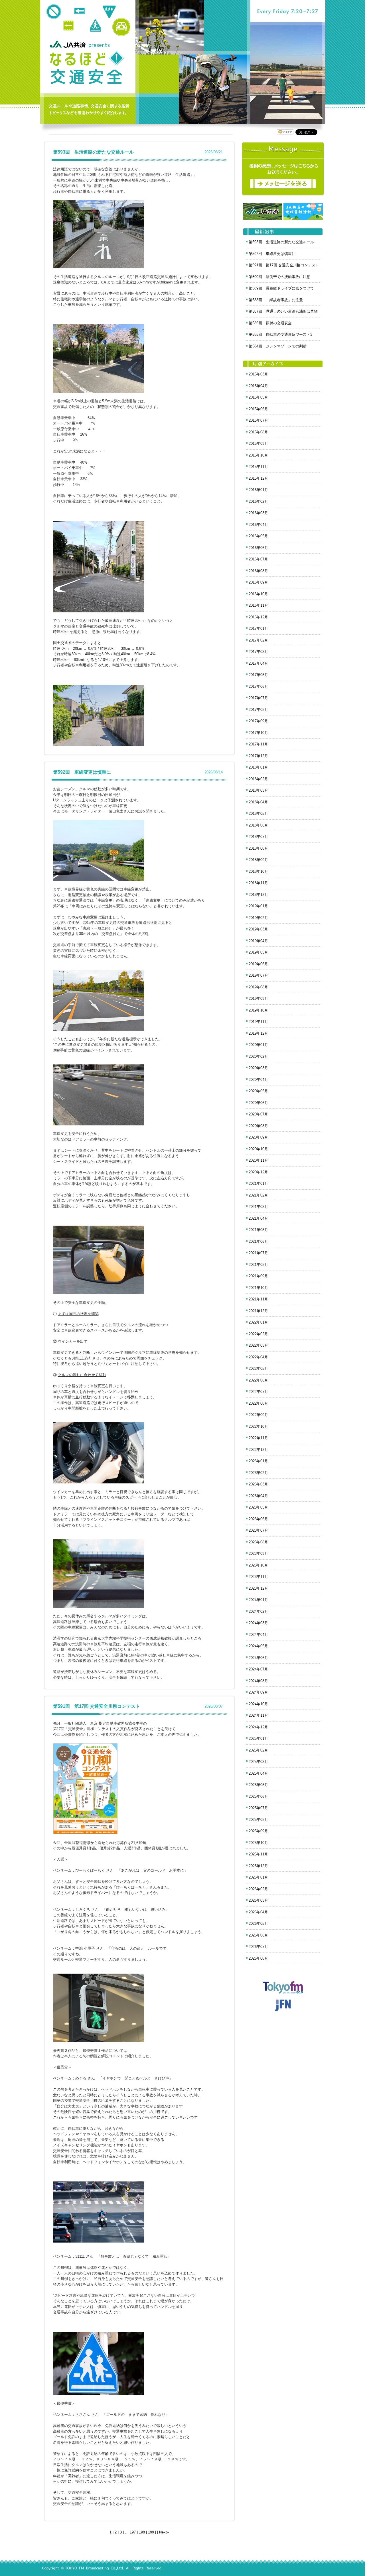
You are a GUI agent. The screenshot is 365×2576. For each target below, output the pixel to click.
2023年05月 (258, 1507)
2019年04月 (258, 941)
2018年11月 (258, 883)
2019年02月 (258, 918)
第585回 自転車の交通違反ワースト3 (280, 334)
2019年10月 (258, 1010)
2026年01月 (258, 1877)
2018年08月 (258, 848)
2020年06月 (258, 1103)
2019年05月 (258, 952)
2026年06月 (258, 1935)
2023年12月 (258, 1588)
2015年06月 (258, 409)
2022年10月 (258, 1426)
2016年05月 (258, 536)
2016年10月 (258, 594)
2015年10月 (258, 455)
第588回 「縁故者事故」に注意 (276, 300)
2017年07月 (258, 698)
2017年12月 (258, 756)
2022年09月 (258, 1415)
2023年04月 (258, 1496)
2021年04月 (258, 1218)
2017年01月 (258, 629)
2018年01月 (258, 767)
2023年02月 (258, 1473)
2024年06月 (258, 1658)
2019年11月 (258, 1022)
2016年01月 (258, 490)
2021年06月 (258, 1241)
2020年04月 (258, 1080)
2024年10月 (258, 1704)
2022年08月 (258, 1403)
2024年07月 (258, 1669)
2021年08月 (258, 1265)
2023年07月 (258, 1530)
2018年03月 (258, 790)
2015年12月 (258, 478)
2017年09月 (258, 721)
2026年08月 (258, 1958)
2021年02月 (258, 1195)
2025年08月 (258, 1820)
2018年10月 (258, 871)
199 (151, 2532)
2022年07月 (258, 1392)
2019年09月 (258, 999)
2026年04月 (258, 1912)
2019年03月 (258, 929)
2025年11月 (258, 1854)
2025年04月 (258, 1773)
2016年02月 (258, 501)
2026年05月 (258, 1924)
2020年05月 (258, 1091)
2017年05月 (258, 675)
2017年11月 (258, 744)
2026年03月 (258, 1900)
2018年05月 (258, 814)
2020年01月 (258, 1045)
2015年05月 (258, 397)
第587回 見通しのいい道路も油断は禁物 (283, 311)
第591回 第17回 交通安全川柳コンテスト (97, 1706)
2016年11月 (258, 605)
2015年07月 (258, 420)
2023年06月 (258, 1519)
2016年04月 (258, 525)
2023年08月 (258, 1542)
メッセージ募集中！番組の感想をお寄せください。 (283, 169)
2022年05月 (258, 1369)
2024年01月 (258, 1600)
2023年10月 (258, 1565)
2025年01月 (258, 1739)
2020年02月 (258, 1056)
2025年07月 (258, 1808)
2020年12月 (258, 1172)
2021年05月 (258, 1230)
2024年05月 (258, 1646)
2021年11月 (258, 1299)
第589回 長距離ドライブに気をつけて (281, 288)
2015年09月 (258, 444)
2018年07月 (258, 837)
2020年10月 (258, 1149)
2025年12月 (258, 1866)
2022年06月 (258, 1380)
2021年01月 (258, 1184)
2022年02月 (258, 1334)
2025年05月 (258, 1785)
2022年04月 (258, 1357)
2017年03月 (258, 652)
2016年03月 (258, 513)
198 (142, 2532)
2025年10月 (258, 1843)
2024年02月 (258, 1611)
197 (133, 2532)
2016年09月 (258, 582)
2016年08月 (258, 571)
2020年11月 (258, 1160)
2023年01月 (258, 1461)
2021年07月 (258, 1253)
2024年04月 (258, 1635)
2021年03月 (258, 1207)
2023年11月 (258, 1577)
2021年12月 (258, 1311)
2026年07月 (258, 1947)
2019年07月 (258, 975)
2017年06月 (258, 686)
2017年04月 (258, 663)
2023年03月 (258, 1484)
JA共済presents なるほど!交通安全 (87, 68)
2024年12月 (258, 1727)
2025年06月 (258, 1796)
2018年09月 (258, 860)
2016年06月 (258, 548)
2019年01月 (258, 906)
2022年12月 (258, 1450)
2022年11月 (258, 1438)
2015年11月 (258, 467)
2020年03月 (258, 1068)
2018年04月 (258, 802)
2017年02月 (258, 640)
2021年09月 (258, 1276)
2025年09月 (258, 1831)
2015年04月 (258, 386)
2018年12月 (258, 895)
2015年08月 (258, 432)
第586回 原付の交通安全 (270, 323)
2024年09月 (258, 1692)
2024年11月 (258, 1715)
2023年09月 (258, 1554)
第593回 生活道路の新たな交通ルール (93, 152)
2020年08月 (258, 1126)
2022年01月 (258, 1322)
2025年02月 (258, 1750)
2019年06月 (258, 964)
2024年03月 (258, 1623)
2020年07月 (258, 1114)
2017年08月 (258, 710)
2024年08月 (258, 1681)
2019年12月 (258, 1033)
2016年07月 (258, 559)
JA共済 (69, 44)
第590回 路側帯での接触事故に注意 (279, 277)
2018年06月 (258, 825)
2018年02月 (258, 779)
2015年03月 (258, 374)
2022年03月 (258, 1345)
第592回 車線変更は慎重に (82, 772)
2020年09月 (258, 1137)
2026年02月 (258, 1889)
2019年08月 (258, 987)
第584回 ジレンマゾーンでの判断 (278, 346)
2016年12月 (258, 617)
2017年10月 (258, 733)
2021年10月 (258, 1288)
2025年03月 (258, 1762)
